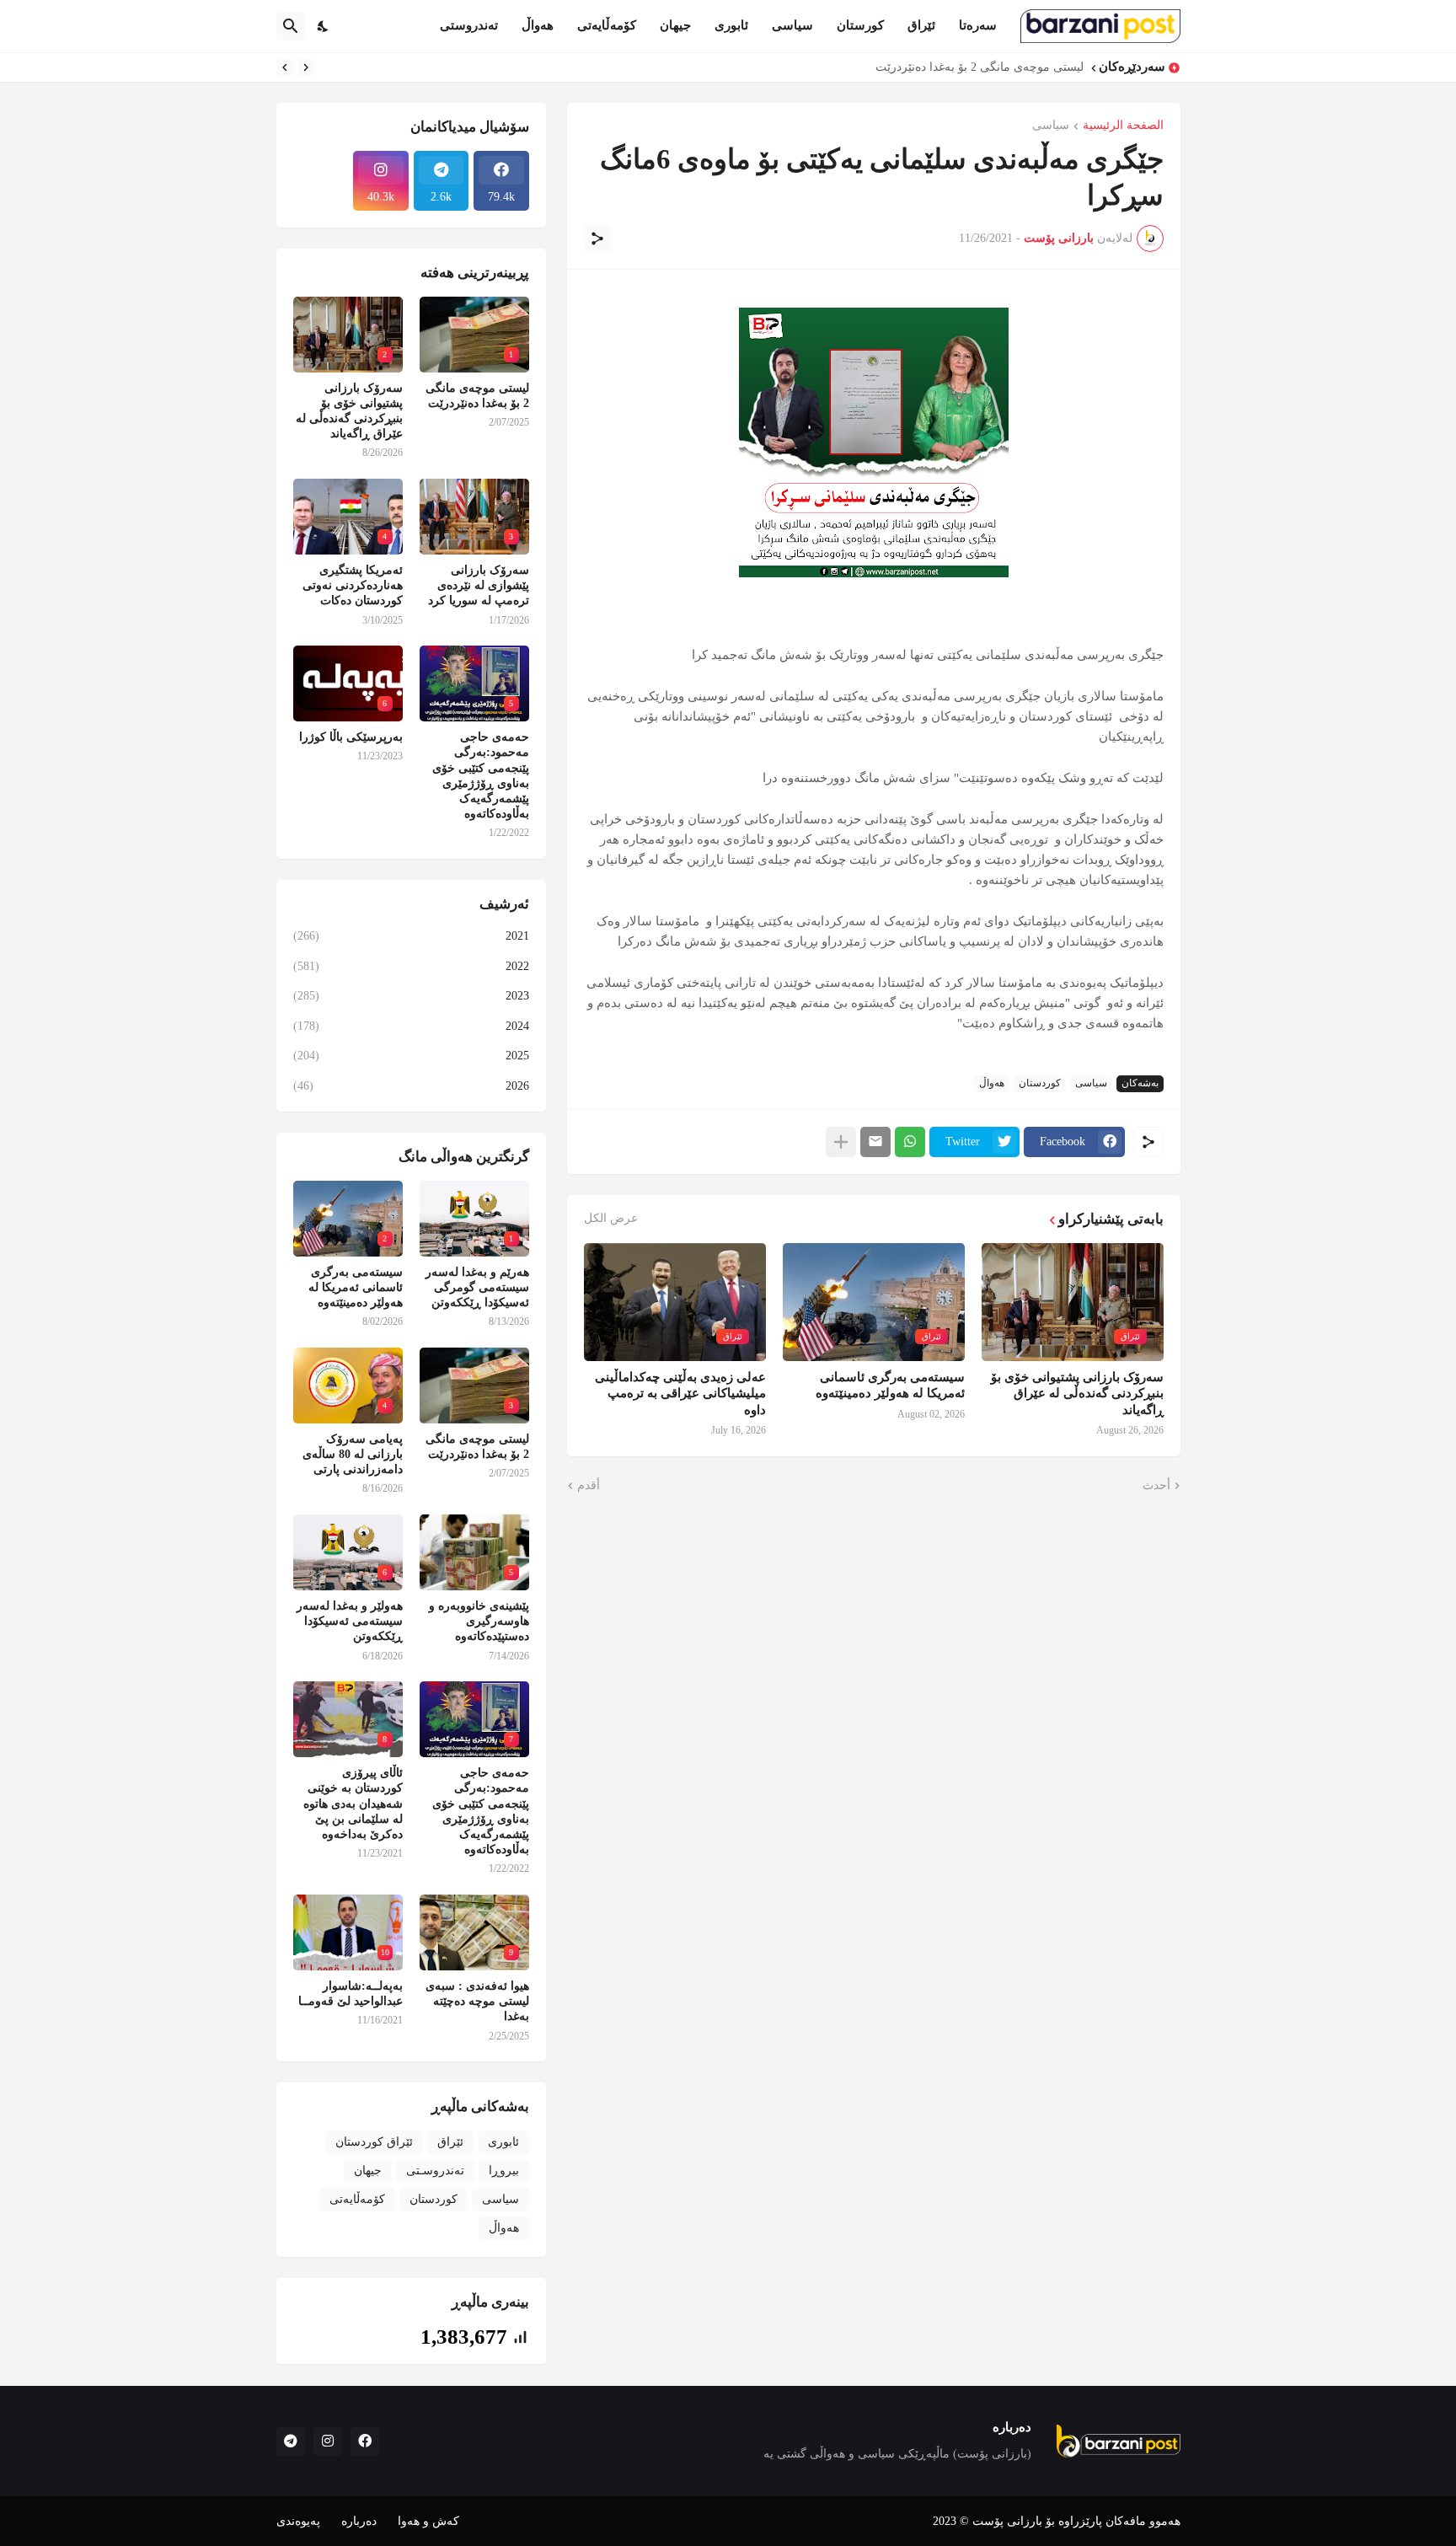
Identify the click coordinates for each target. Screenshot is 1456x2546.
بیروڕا (504, 2171)
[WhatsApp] (910, 1142)
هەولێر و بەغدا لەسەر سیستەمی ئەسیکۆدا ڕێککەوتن (350, 1621)
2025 (411, 1056)
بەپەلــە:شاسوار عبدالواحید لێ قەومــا (351, 1994)
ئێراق (921, 25)
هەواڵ (538, 25)
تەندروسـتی (435, 2171)
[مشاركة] (597, 239)
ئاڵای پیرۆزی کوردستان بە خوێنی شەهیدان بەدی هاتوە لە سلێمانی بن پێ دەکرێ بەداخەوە (353, 1804)
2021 (411, 936)
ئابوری (731, 25)
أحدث (1156, 1485)
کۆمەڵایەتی (607, 25)
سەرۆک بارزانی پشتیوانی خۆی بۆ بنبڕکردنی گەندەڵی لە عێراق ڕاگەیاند (1077, 1394)
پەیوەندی (298, 2521)
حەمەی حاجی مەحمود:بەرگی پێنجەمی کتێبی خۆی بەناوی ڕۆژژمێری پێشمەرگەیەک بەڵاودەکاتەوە (481, 775)
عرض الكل (611, 1219)
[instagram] (328, 2441)
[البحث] (291, 26)
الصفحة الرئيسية (1123, 126)
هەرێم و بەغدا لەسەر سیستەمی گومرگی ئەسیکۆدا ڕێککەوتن (477, 1287)
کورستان (860, 25)
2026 (411, 1086)
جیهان (675, 25)
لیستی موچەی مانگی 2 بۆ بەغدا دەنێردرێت (980, 67)
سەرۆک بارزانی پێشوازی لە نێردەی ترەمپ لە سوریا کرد (479, 585)
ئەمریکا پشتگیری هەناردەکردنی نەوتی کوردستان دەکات (353, 585)
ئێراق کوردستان (374, 2142)
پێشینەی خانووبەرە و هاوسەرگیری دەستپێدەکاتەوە (479, 1621)
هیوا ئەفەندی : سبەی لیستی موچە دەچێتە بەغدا (477, 2001)
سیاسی (792, 25)
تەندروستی (469, 25)
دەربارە (359, 2521)
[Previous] (306, 67)
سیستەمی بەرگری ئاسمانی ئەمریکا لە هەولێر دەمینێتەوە (890, 1386)
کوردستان (1040, 1083)
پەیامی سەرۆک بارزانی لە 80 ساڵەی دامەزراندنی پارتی (353, 1454)
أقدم (589, 1485)
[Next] (285, 67)
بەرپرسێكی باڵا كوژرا (351, 737)
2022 (411, 966)
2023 (411, 996)
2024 (411, 1026)
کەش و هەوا (428, 2521)
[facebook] (365, 2441)
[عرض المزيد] (841, 1142)
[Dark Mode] (324, 26)
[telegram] (291, 2441)
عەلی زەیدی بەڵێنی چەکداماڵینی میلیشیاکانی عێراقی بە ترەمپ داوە (680, 1394)
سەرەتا (978, 25)
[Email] (875, 1142)
